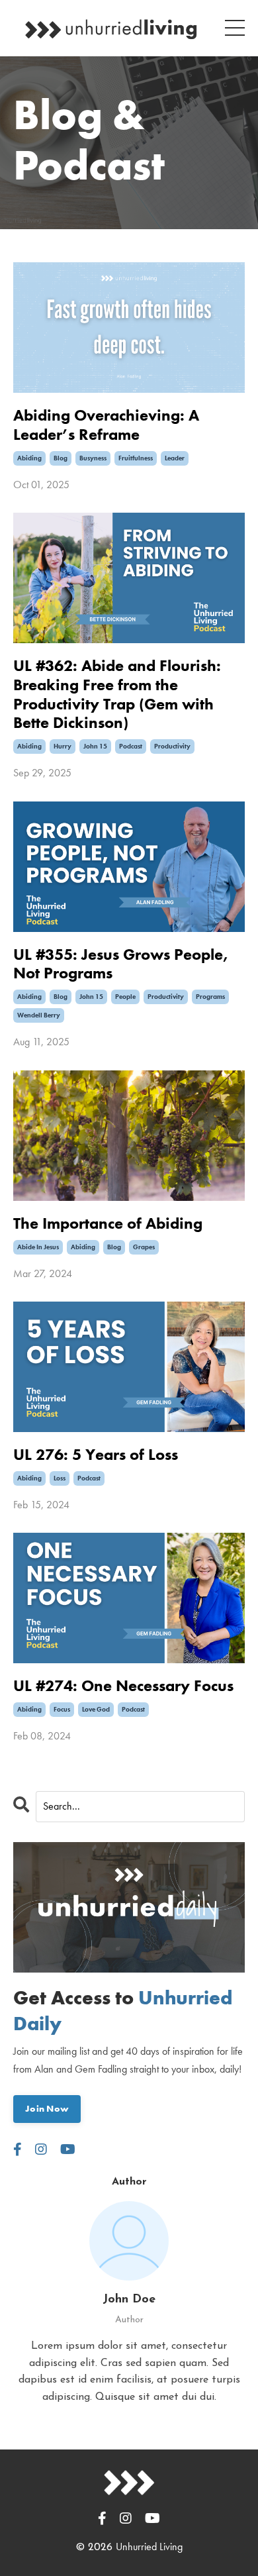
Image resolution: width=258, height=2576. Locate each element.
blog (61, 458)
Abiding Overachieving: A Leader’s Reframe (106, 425)
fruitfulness (136, 458)
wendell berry (39, 1015)
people (125, 997)
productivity (172, 746)
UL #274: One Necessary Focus (123, 1686)
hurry (63, 746)
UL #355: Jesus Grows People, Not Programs (121, 964)
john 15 (95, 746)
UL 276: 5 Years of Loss (96, 1455)
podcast (131, 746)
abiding (29, 458)
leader (175, 458)
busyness (93, 458)
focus (62, 1709)
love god (96, 1709)
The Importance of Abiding (108, 1224)
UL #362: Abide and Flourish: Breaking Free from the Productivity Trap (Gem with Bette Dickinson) (117, 695)
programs (210, 997)
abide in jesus (38, 1247)
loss (60, 1478)
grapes (144, 1247)
